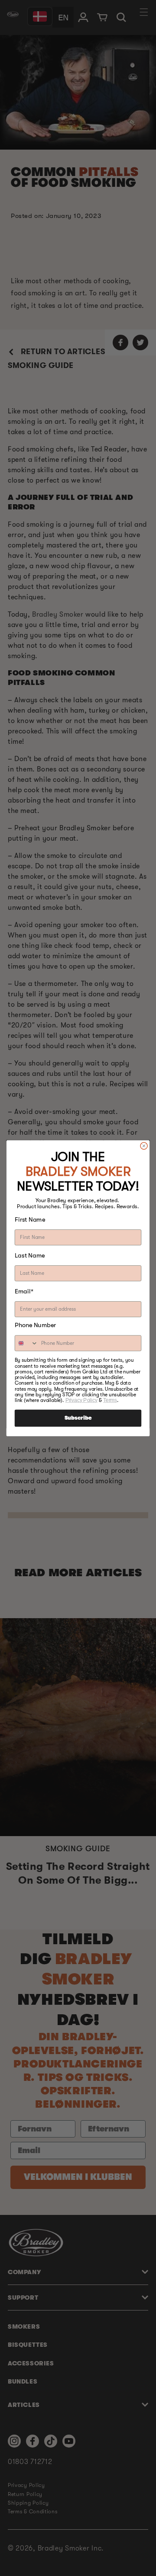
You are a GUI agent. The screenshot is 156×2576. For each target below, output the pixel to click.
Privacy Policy (81, 1400)
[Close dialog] (144, 1146)
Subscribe (78, 1418)
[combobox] (27, 1343)
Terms (110, 1400)
